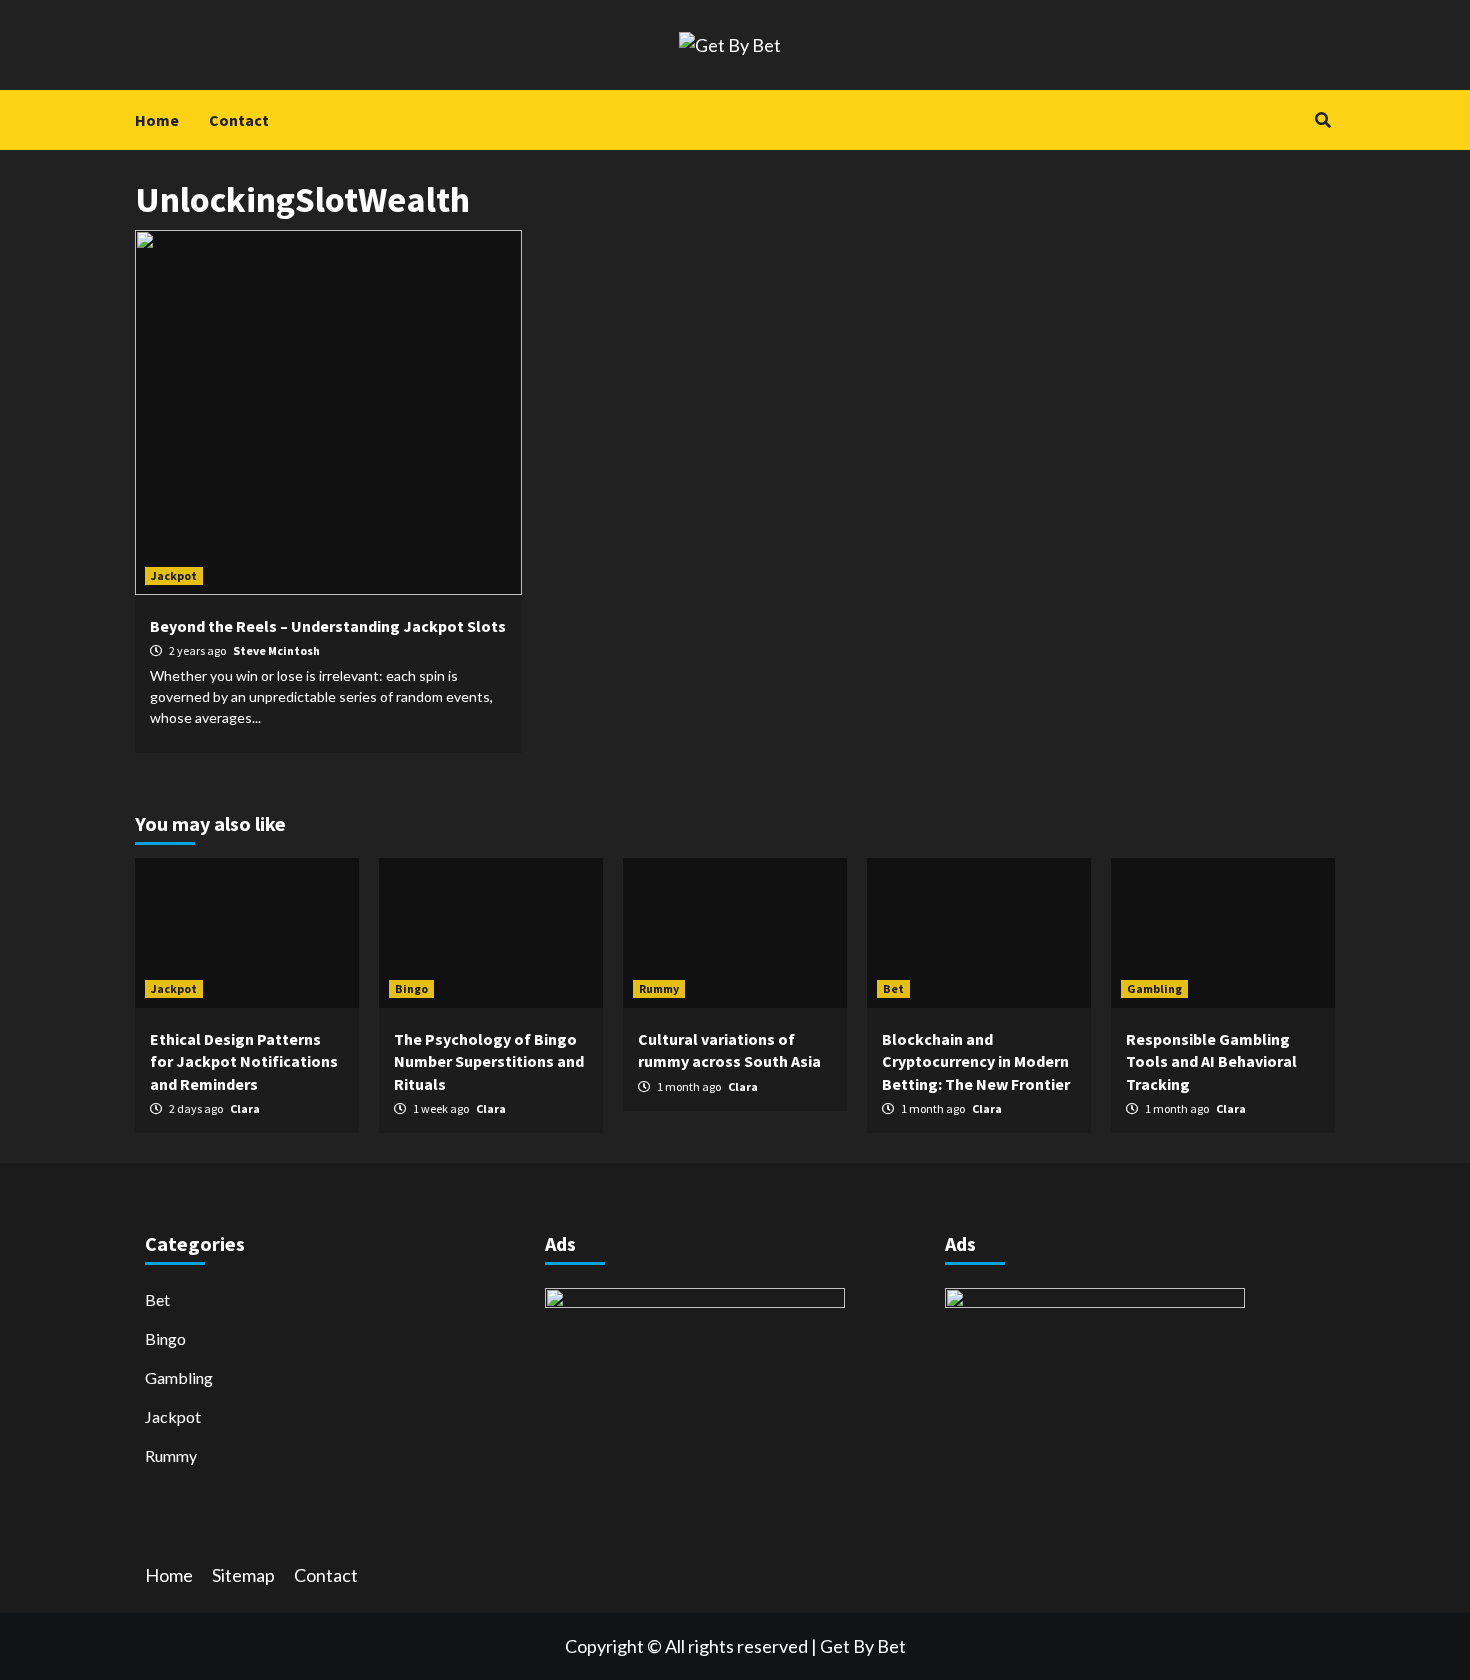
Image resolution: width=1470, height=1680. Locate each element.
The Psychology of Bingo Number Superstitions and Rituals (489, 1061)
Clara (245, 1108)
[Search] (1322, 120)
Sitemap (243, 1575)
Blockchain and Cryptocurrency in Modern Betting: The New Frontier (976, 1061)
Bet (893, 988)
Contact (239, 120)
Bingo (411, 988)
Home (157, 120)
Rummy (659, 988)
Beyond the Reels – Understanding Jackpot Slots (328, 626)
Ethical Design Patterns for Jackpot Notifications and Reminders (244, 1061)
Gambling (1154, 988)
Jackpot (174, 575)
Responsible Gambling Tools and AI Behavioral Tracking (1211, 1061)
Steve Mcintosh (276, 650)
